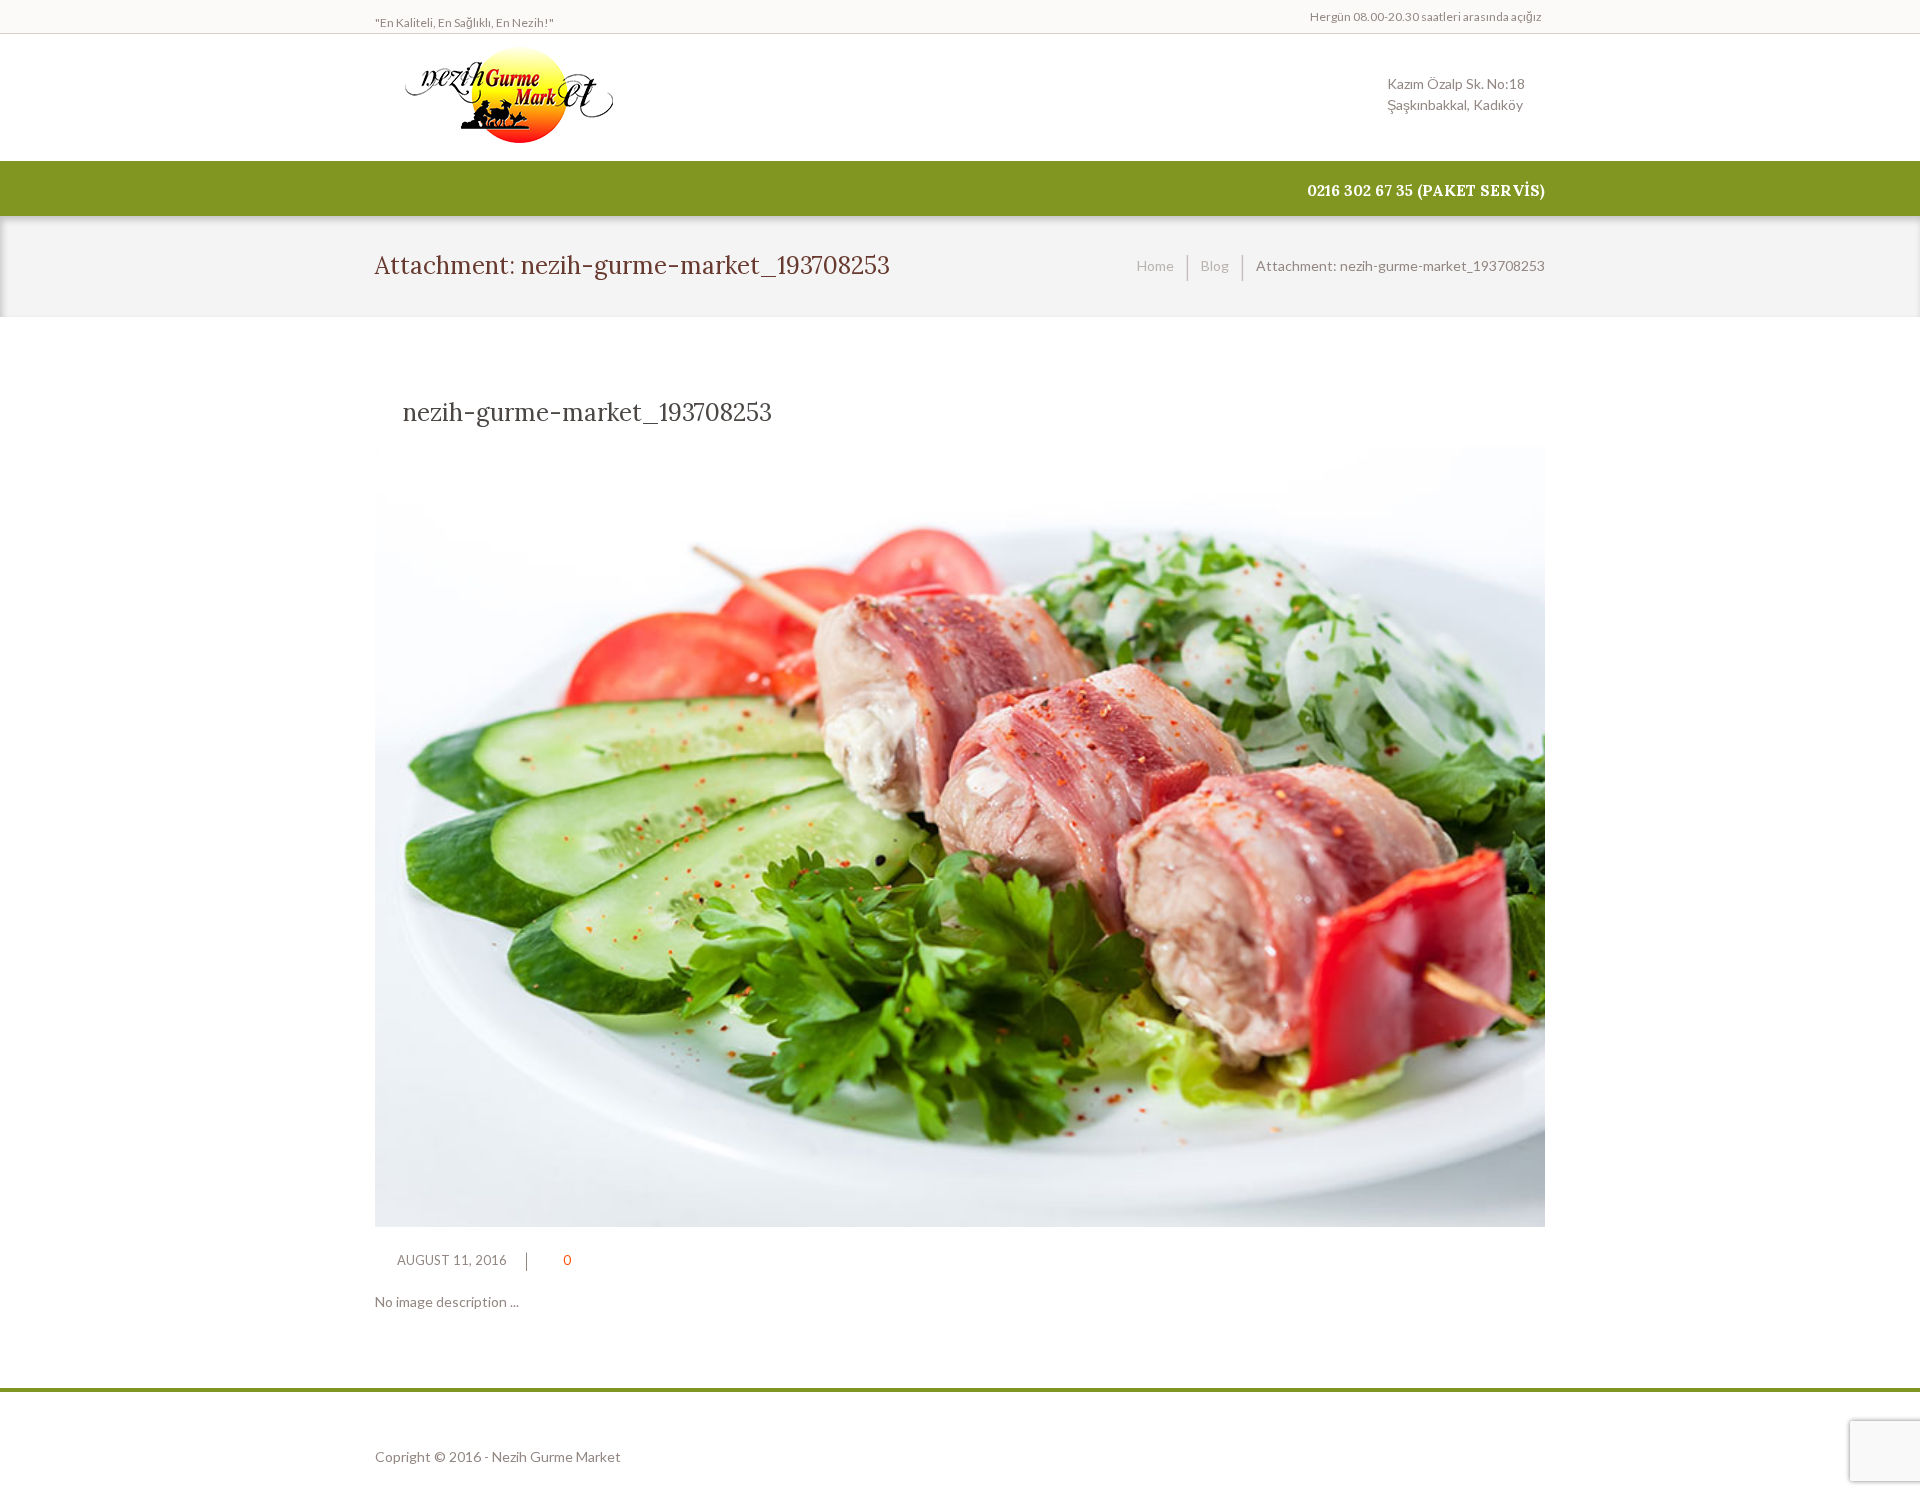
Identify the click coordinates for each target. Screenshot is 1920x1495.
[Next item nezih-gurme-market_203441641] (1252, 837)
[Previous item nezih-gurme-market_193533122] (667, 837)
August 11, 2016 (452, 1260)
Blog (1215, 265)
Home (1155, 265)
